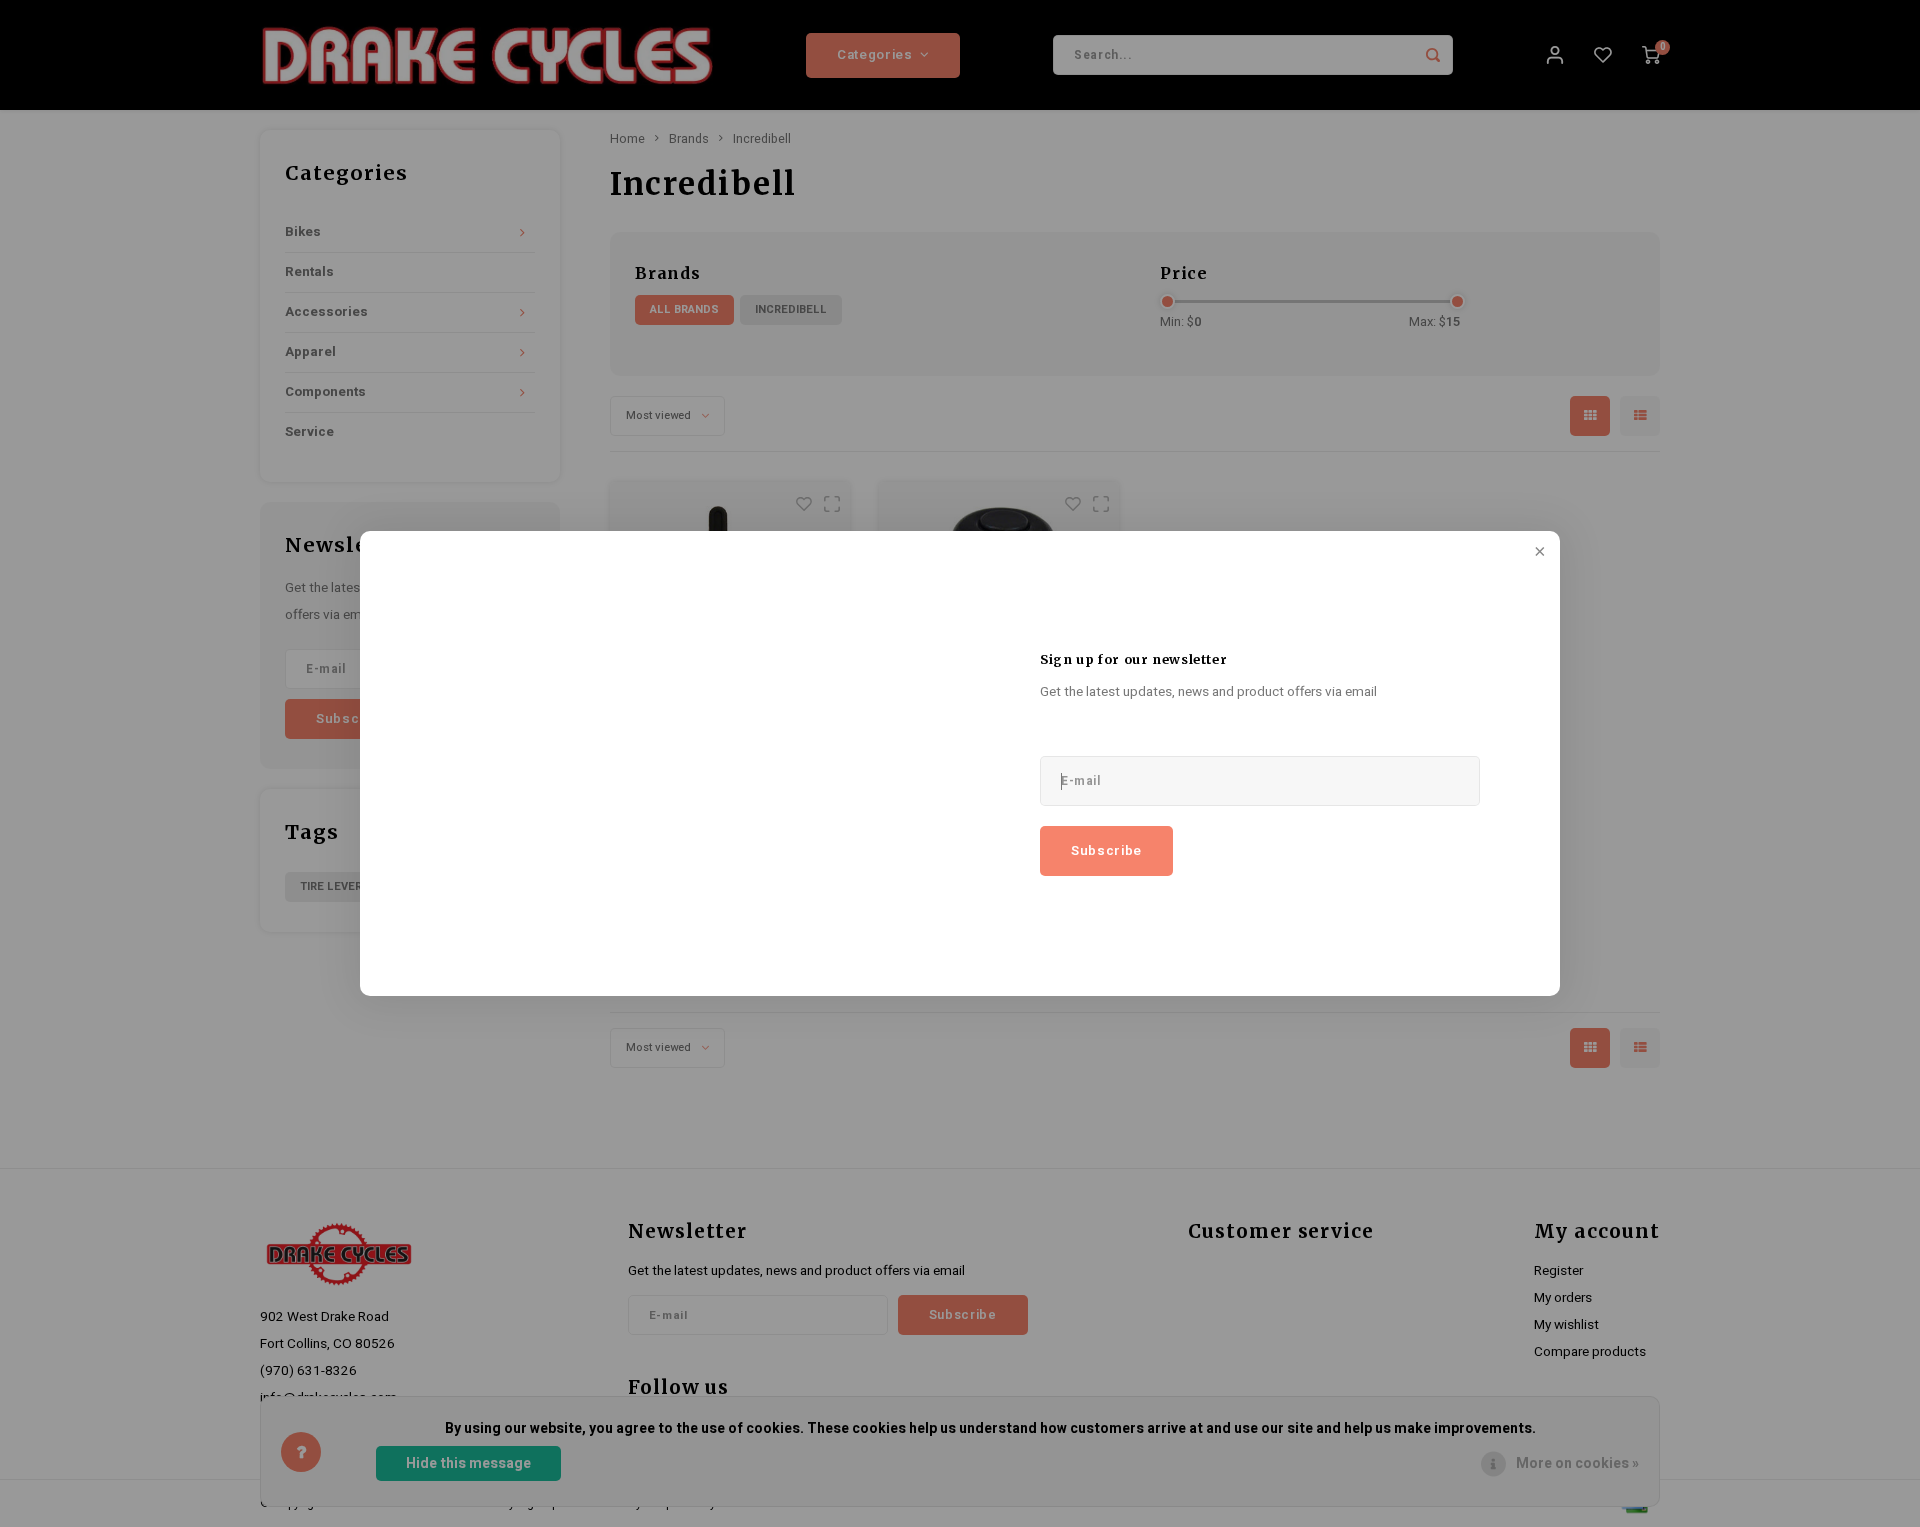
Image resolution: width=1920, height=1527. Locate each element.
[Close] (1538, 553)
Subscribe (1106, 851)
